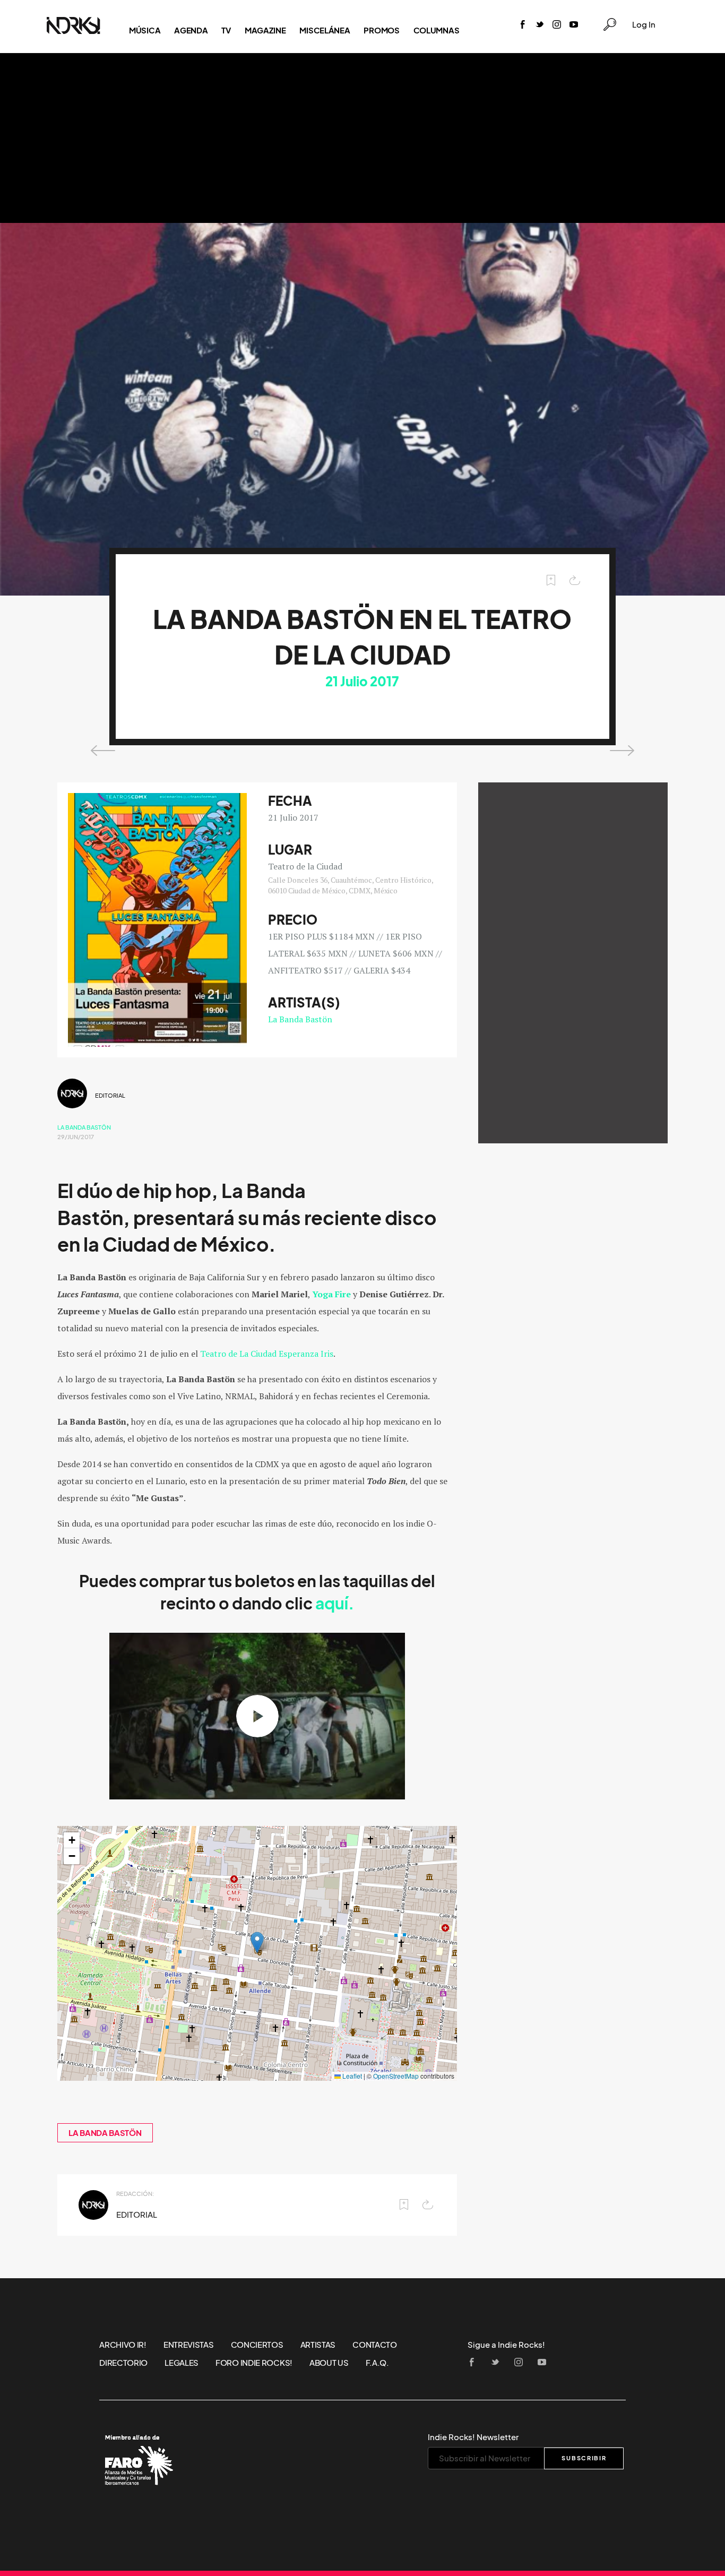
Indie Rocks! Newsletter (473, 2437)
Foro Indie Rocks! (254, 2363)
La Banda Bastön (300, 1019)
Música (145, 30)
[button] (257, 1942)
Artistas (318, 2345)
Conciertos (257, 2345)
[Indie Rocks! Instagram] (557, 25)
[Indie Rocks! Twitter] (540, 25)
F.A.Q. (377, 2363)
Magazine (265, 30)
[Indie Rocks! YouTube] (574, 25)
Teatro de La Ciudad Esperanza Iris (267, 1354)
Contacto (375, 2345)
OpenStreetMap (396, 2076)
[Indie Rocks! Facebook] (523, 25)
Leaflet (351, 2076)
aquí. (335, 1604)
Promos (381, 30)
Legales (182, 2363)
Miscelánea (325, 30)
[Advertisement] (362, 138)
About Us (329, 2363)
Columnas (437, 30)
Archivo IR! (123, 2345)
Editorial (110, 1096)
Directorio (123, 2363)
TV (226, 30)
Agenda (191, 30)
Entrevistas (189, 2345)
